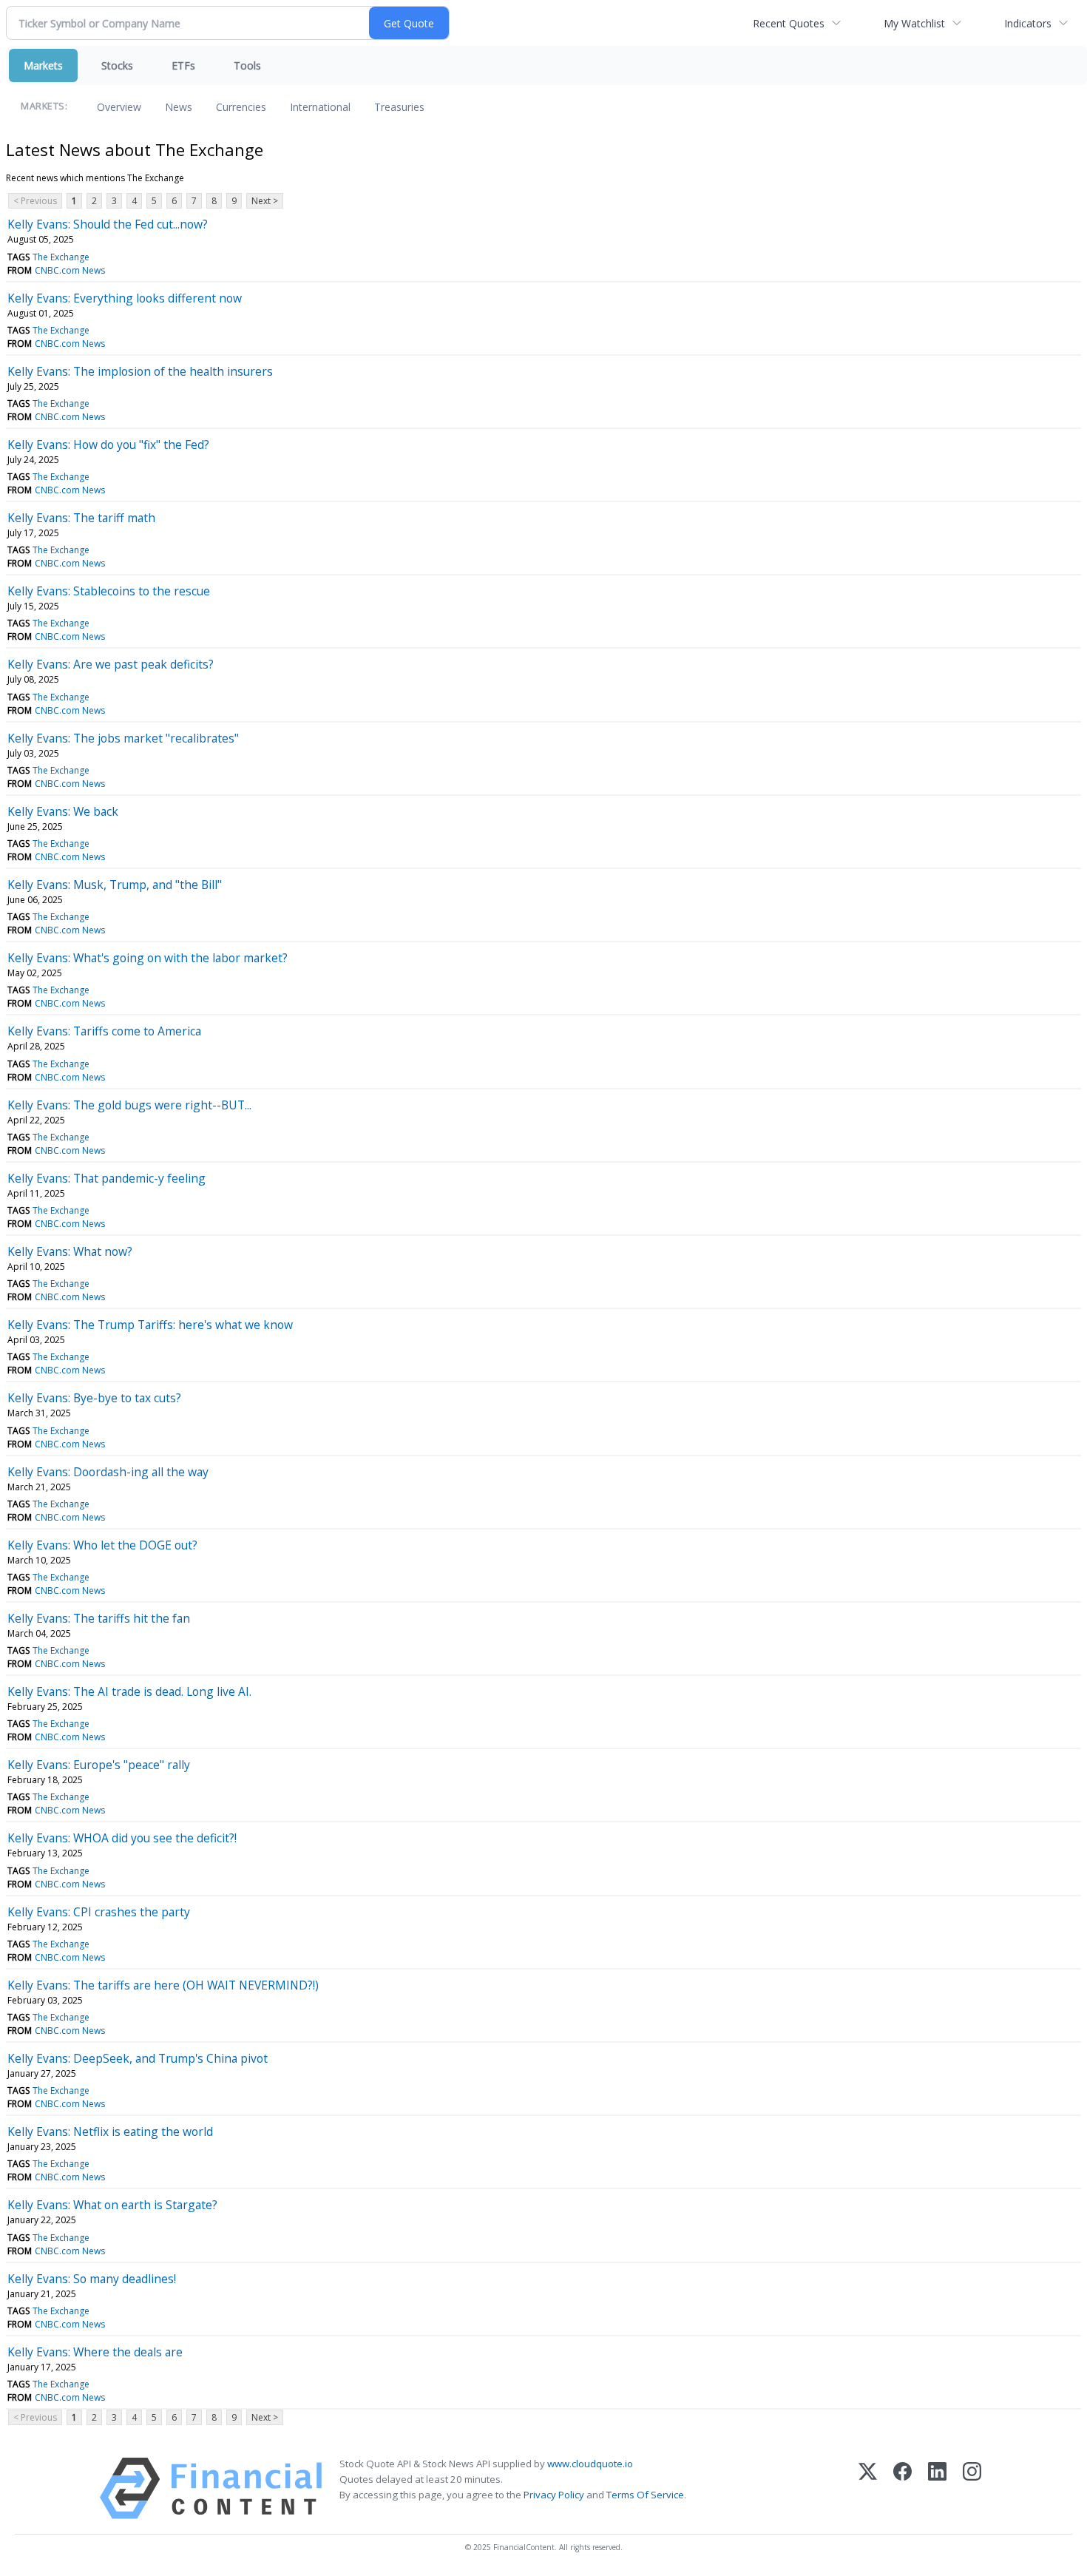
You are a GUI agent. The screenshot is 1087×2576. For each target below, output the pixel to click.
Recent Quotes (789, 23)
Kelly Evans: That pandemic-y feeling (106, 1178)
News (179, 107)
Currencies (241, 107)
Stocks (117, 65)
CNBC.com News (70, 270)
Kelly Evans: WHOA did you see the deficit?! (122, 1838)
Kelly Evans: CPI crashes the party (99, 1912)
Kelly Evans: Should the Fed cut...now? (108, 224)
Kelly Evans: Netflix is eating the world (110, 2132)
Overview (119, 107)
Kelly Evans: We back (63, 811)
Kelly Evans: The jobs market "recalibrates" (123, 738)
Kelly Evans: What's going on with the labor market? (148, 958)
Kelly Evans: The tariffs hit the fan (99, 1618)
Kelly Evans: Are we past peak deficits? (111, 664)
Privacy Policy (554, 2495)
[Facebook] (903, 2488)
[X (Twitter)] (868, 2488)
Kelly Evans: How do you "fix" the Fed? (108, 444)
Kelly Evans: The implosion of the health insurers (140, 371)
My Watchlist (914, 23)
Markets (43, 65)
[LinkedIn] (937, 2488)
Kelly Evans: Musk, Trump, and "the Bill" (115, 885)
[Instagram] (972, 2488)
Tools (247, 65)
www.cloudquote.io (590, 2464)
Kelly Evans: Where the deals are (95, 2352)
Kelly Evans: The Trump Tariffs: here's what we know (150, 1325)
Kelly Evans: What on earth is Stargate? (112, 2205)
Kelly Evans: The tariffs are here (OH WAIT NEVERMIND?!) (163, 1985)
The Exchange (61, 257)
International (320, 107)
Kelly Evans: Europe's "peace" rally (99, 1765)
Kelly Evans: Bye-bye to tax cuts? (94, 1398)
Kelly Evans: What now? (70, 1251)
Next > (265, 201)
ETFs (183, 65)
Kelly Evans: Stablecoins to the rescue (109, 591)
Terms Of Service (645, 2495)
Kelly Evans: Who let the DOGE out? (102, 1545)
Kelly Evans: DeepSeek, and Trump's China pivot (138, 2058)
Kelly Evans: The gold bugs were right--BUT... (129, 1105)
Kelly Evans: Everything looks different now (125, 298)
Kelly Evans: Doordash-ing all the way (108, 1472)
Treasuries (399, 107)
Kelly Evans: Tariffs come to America (104, 1031)
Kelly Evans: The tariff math (81, 518)
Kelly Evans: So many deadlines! (92, 2279)
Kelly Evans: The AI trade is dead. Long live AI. (129, 1691)
